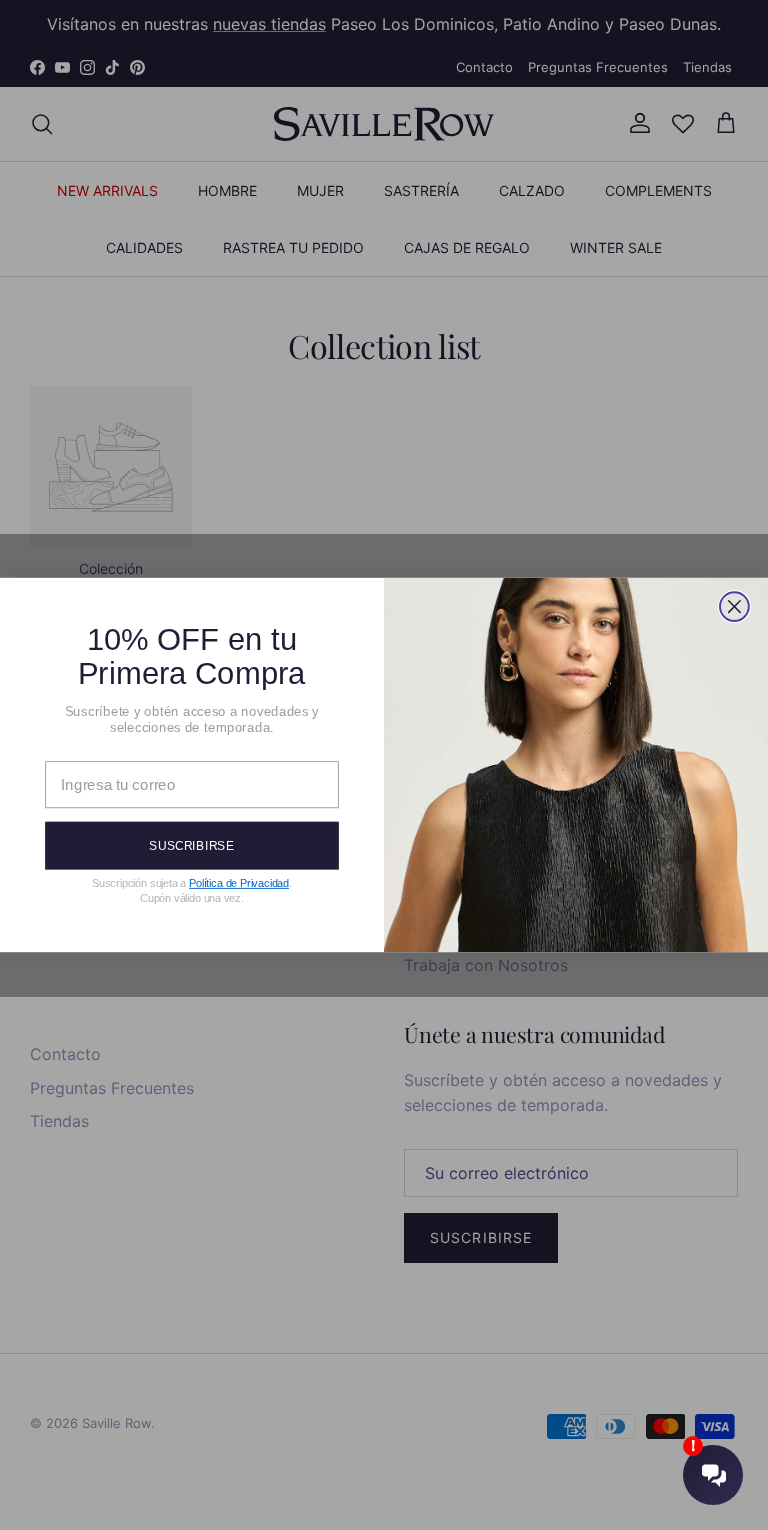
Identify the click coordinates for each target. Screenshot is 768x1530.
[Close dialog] (734, 606)
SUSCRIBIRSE (191, 845)
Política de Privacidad (239, 883)
